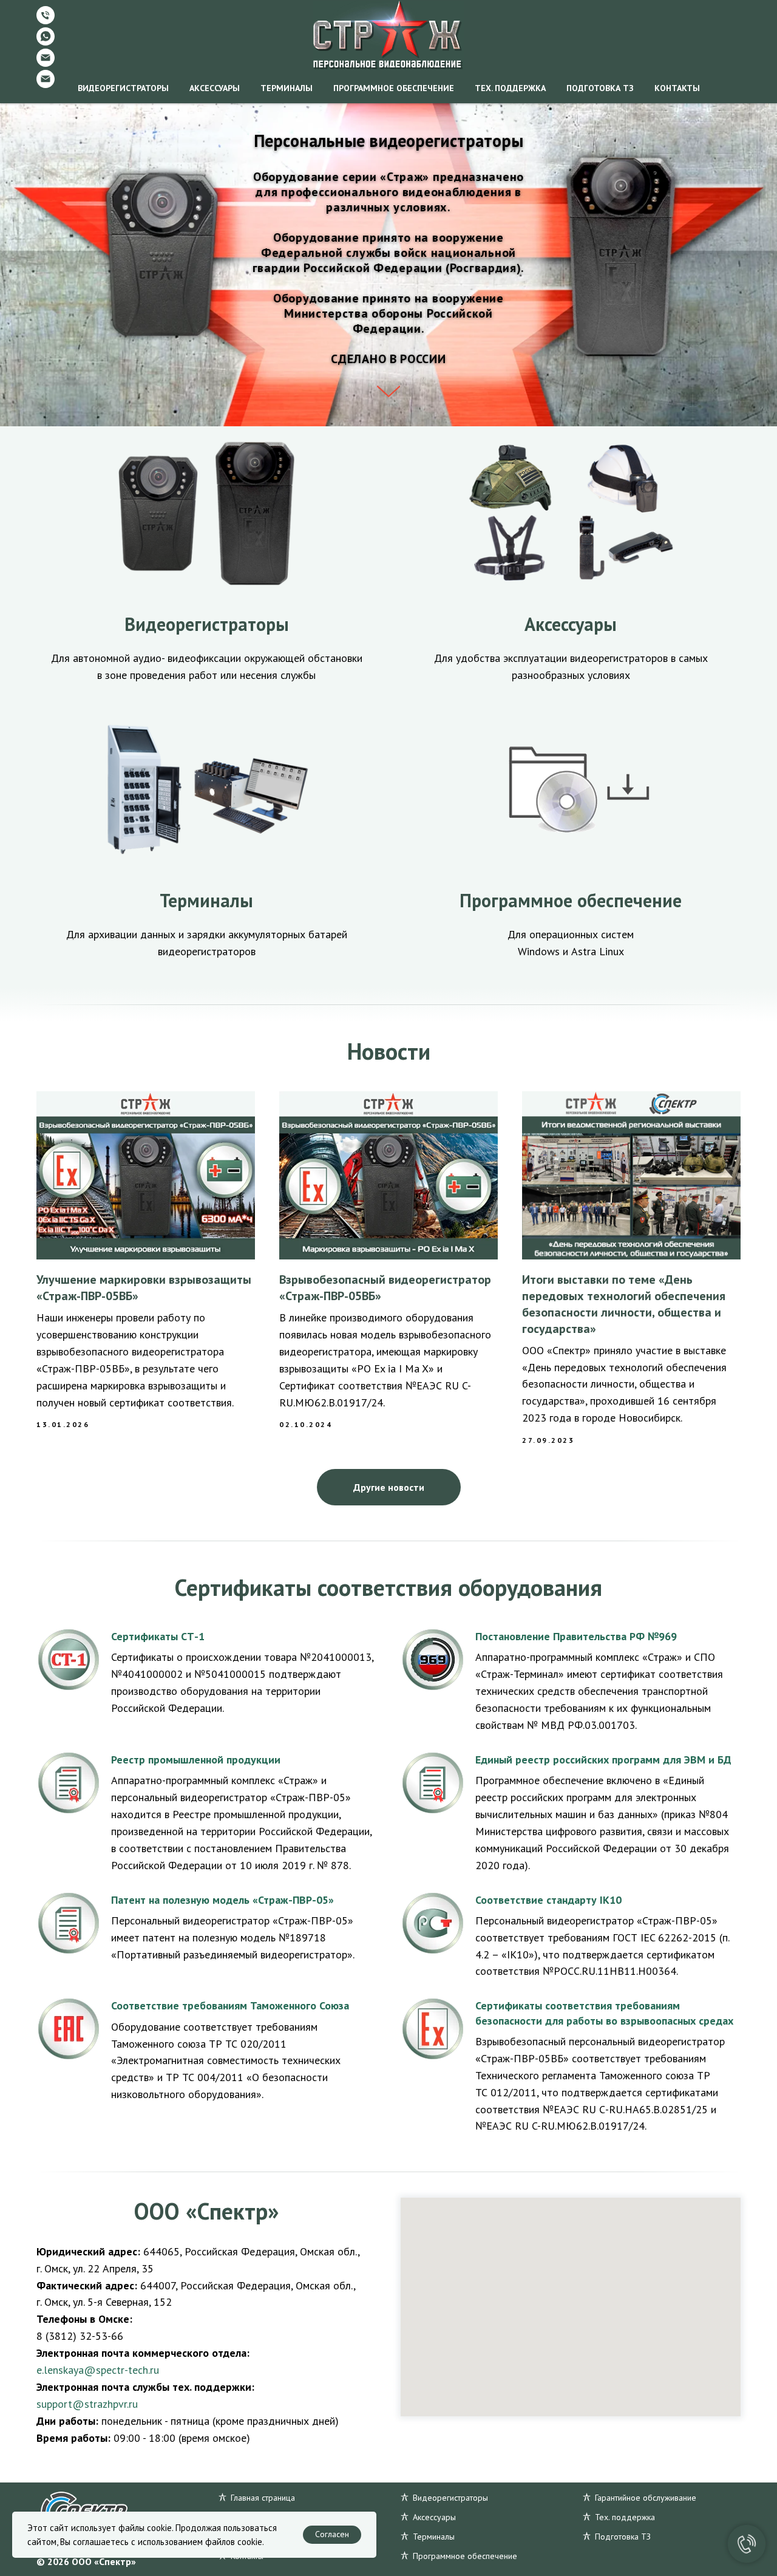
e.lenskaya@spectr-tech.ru (98, 2370)
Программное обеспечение (394, 88)
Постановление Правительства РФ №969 (576, 1636)
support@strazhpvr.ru (87, 2404)
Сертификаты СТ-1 (158, 1636)
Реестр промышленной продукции (196, 1760)
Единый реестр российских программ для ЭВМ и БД (603, 1760)
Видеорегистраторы (123, 88)
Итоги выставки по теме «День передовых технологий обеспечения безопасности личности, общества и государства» (624, 1304)
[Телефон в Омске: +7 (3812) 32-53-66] (46, 21)
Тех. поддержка (510, 88)
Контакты (677, 88)
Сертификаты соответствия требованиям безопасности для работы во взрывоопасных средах (604, 2013)
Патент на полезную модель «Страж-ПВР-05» (222, 1900)
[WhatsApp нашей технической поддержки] (46, 42)
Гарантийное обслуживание (646, 2498)
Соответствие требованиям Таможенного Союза (230, 2005)
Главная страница (263, 2498)
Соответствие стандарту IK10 (548, 1900)
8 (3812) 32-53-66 (80, 2336)
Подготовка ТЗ (600, 88)
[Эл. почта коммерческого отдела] (46, 63)
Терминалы (287, 88)
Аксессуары (215, 88)
